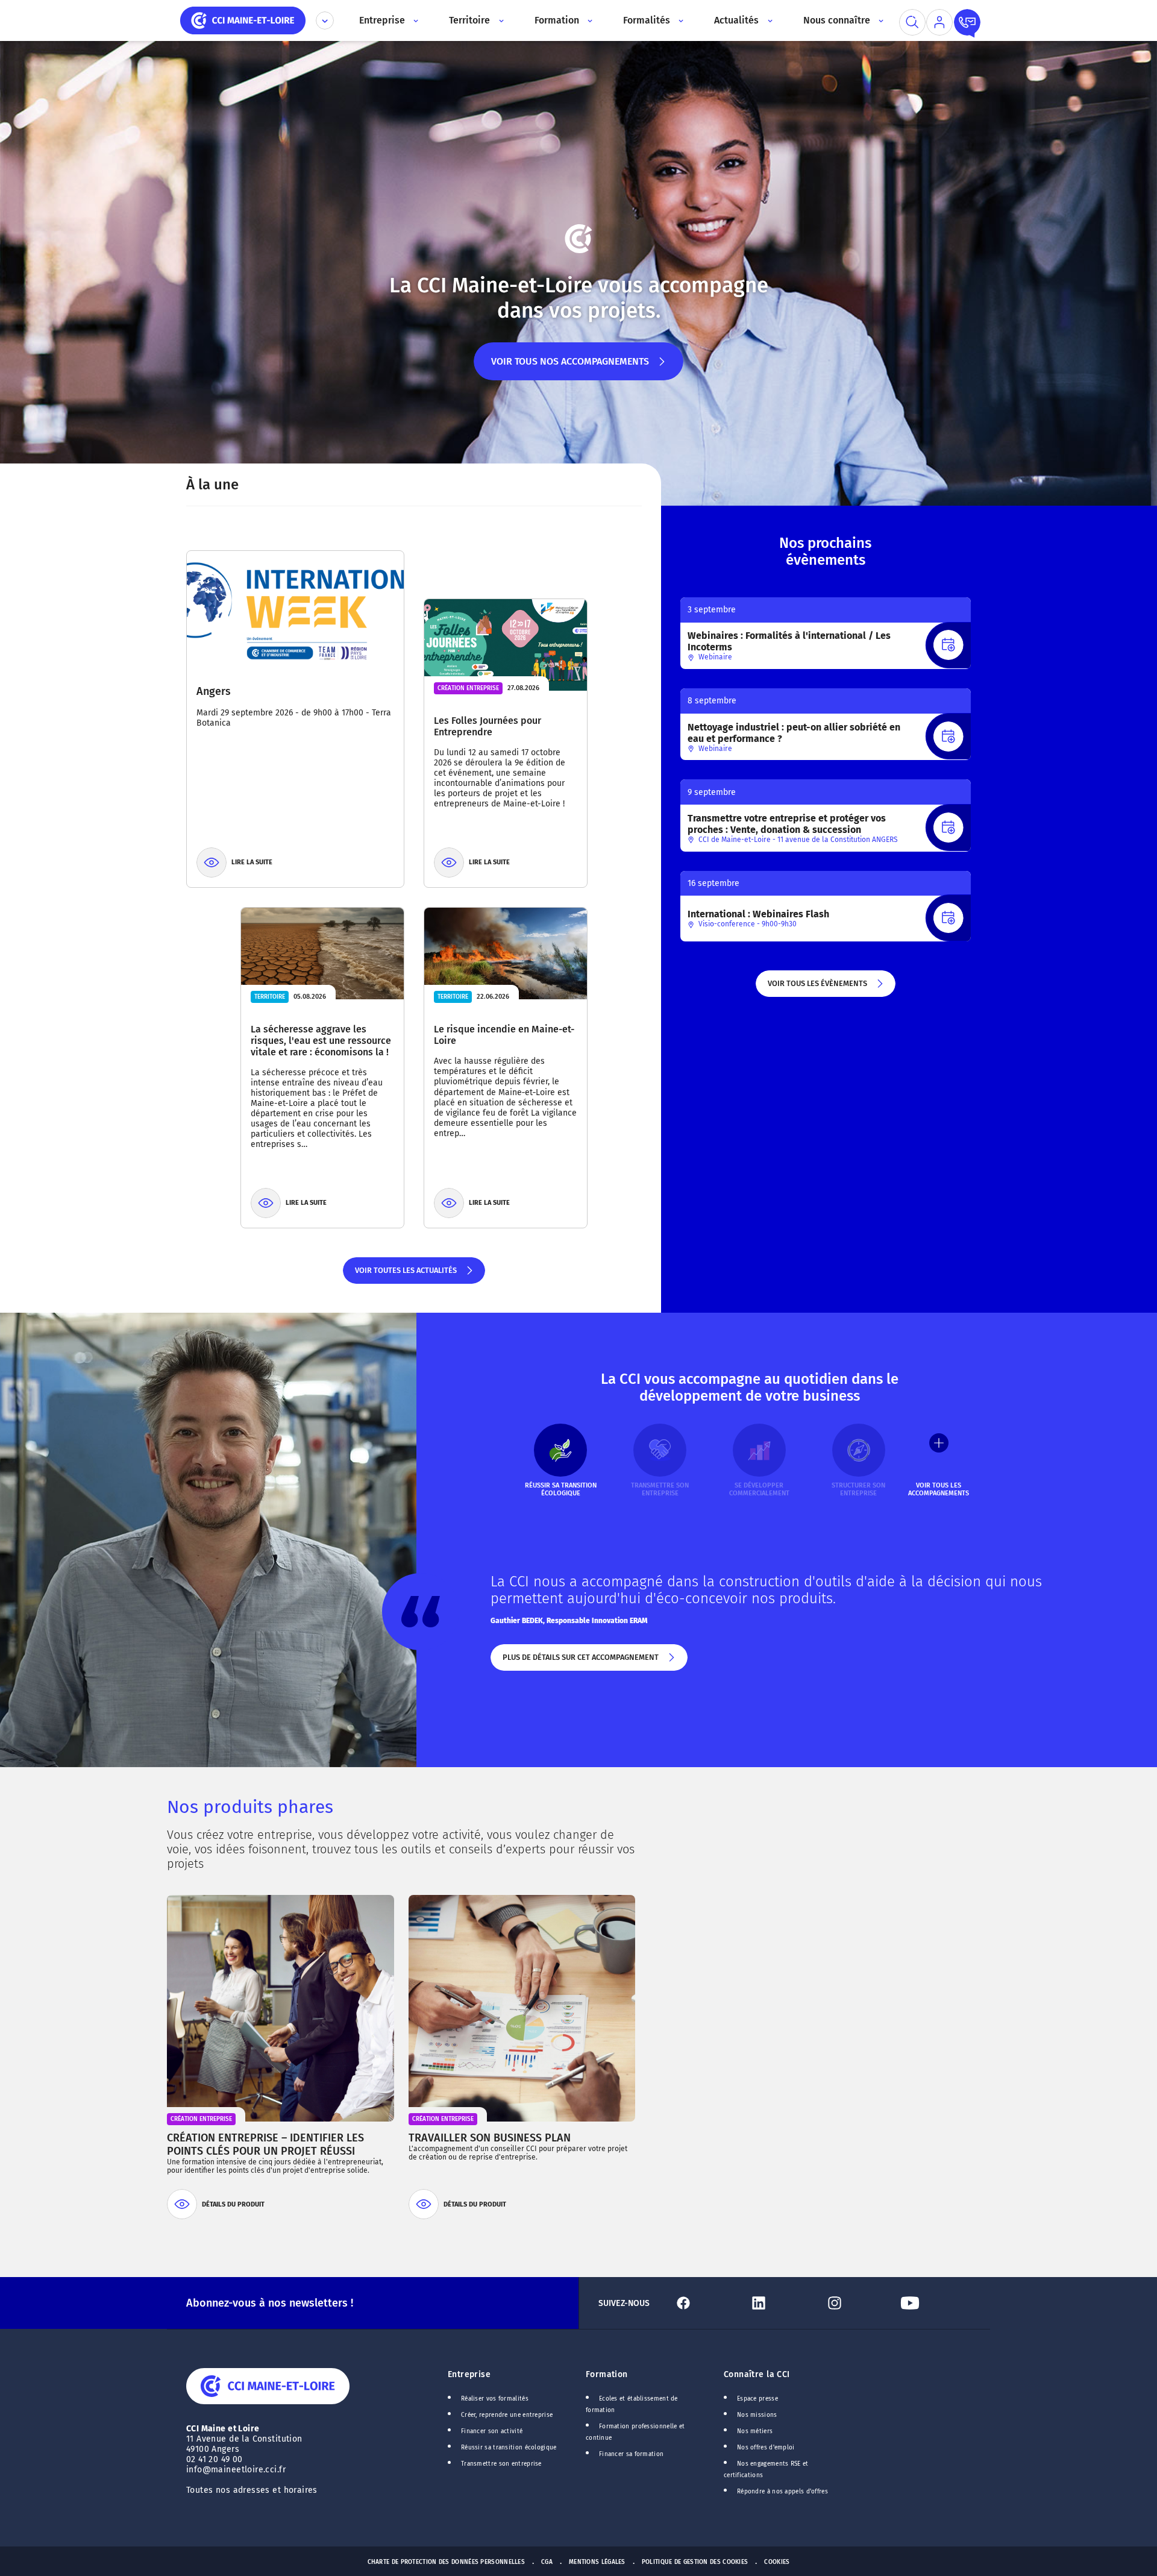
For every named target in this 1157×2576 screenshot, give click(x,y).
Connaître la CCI (757, 2374)
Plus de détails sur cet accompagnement (580, 1662)
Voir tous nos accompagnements (570, 368)
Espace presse (757, 2399)
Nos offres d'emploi (766, 2448)
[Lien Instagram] (858, 2303)
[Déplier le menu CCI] (325, 20)
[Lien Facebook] (707, 2303)
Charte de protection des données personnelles (446, 2562)
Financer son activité (492, 2431)
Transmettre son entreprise (501, 2464)
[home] (243, 20)
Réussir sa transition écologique (509, 2448)
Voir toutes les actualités (405, 1275)
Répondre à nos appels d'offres (782, 2492)
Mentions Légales (597, 2562)
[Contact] (967, 22)
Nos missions (757, 2415)
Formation (607, 2374)
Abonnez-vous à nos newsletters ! (270, 2303)
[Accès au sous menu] (415, 20)
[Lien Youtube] (933, 2303)
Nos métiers (755, 2431)
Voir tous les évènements (817, 988)
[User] (939, 22)
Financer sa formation (631, 2454)
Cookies (777, 2562)
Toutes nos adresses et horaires (253, 2490)
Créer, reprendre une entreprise (507, 2415)
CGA (547, 2562)
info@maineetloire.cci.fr (236, 2470)
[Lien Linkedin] (782, 2303)
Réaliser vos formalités (495, 2399)
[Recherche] (912, 22)
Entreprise (469, 2374)
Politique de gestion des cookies (695, 2562)
